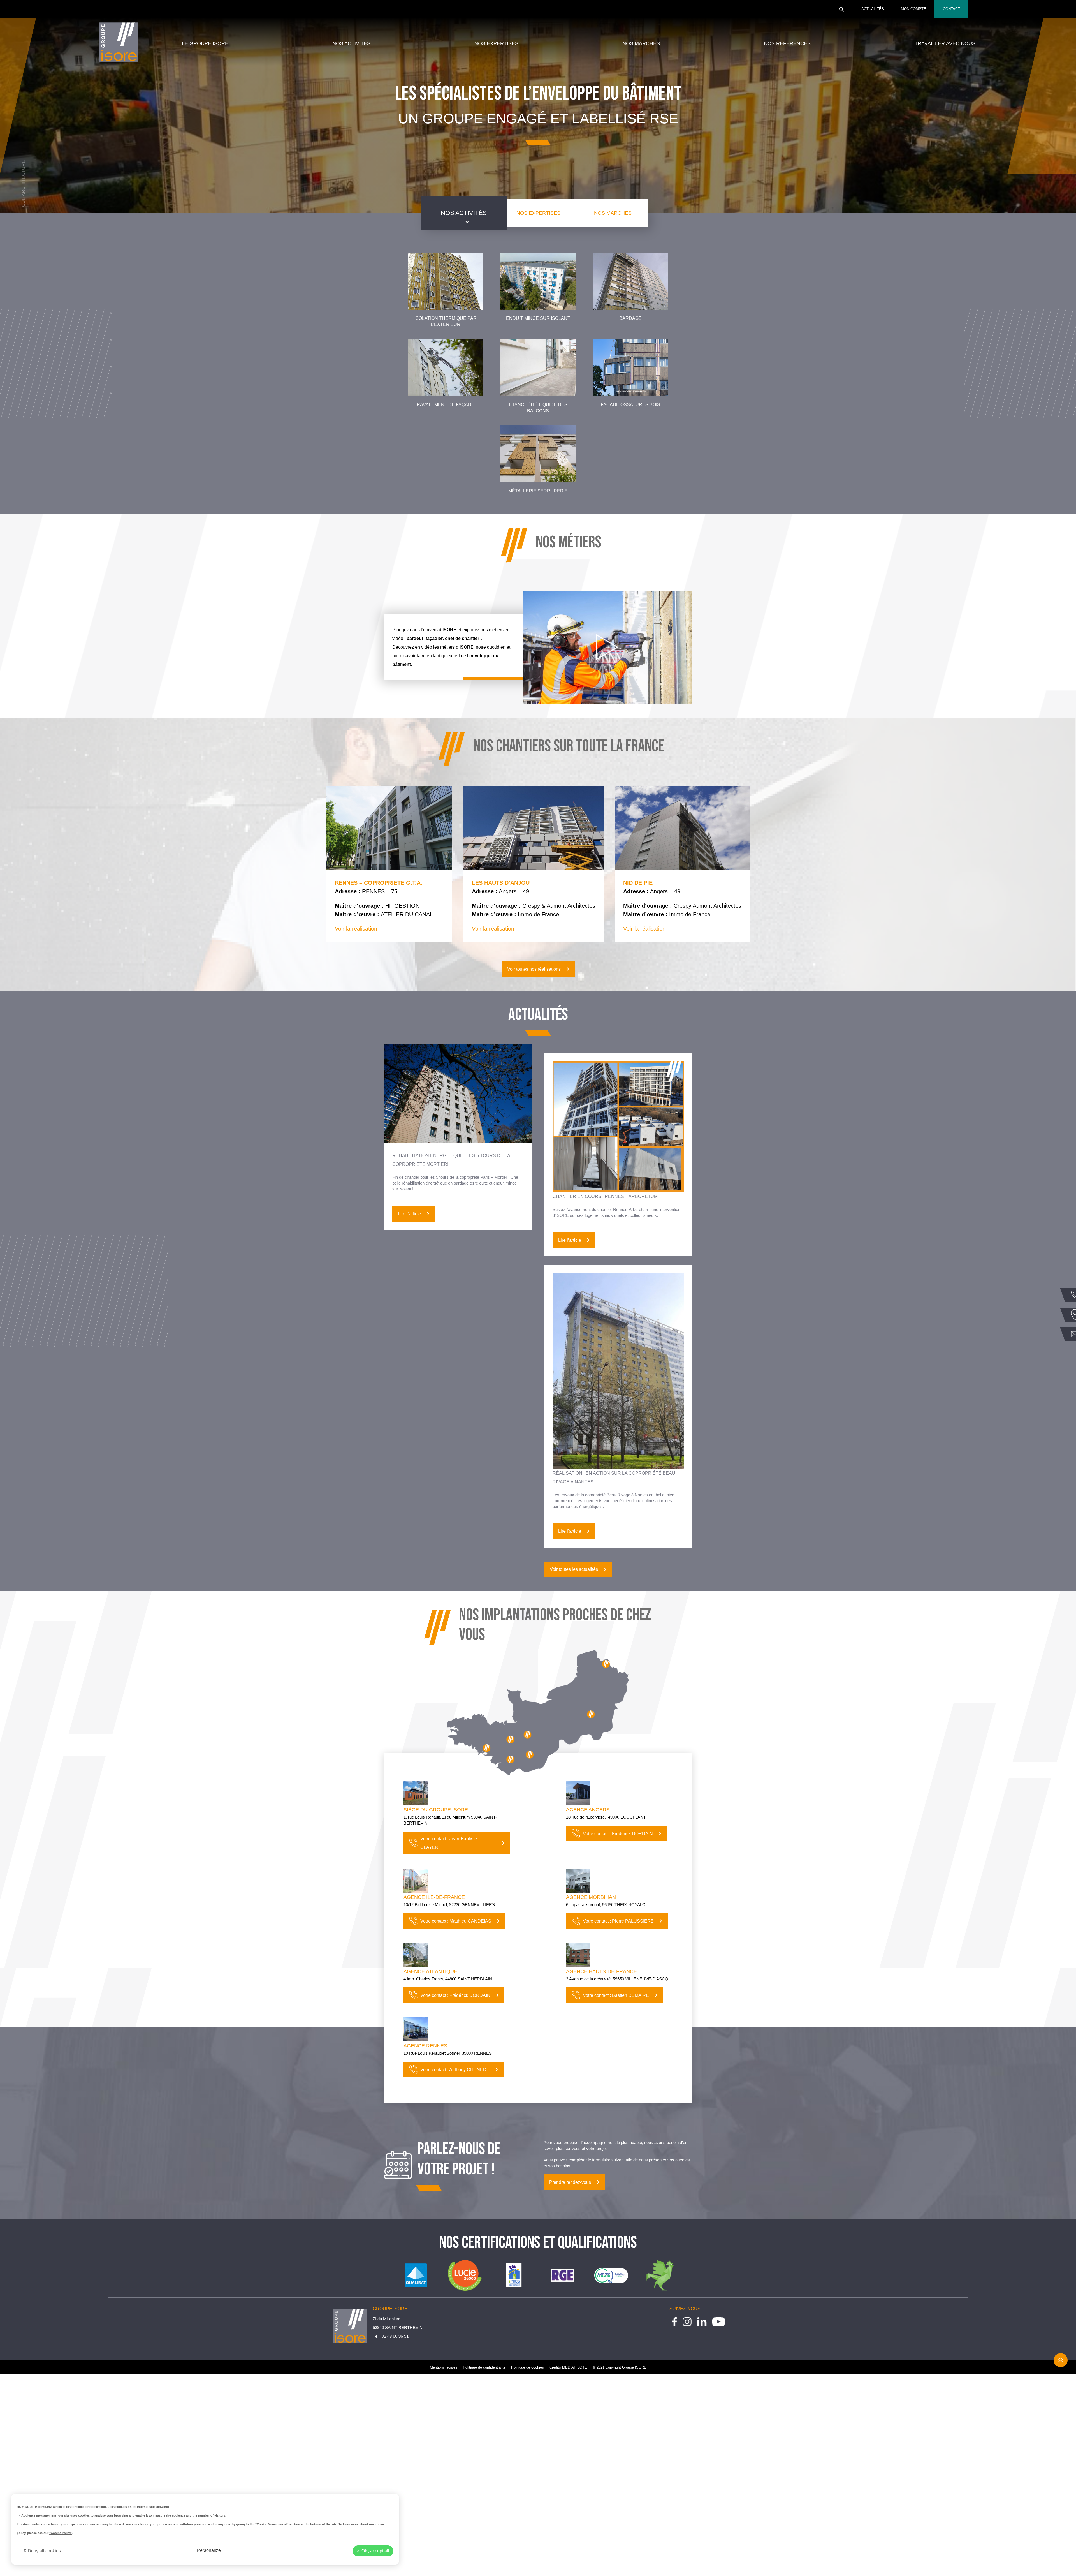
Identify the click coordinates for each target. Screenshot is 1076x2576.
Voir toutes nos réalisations (534, 969)
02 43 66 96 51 (395, 2336)
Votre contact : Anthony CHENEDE (455, 2070)
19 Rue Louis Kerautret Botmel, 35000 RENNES (448, 2053)
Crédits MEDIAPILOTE (568, 2367)
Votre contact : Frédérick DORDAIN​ (618, 1834)
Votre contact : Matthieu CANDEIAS (456, 1921)
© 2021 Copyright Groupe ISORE (620, 2367)
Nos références (787, 43)
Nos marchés (641, 43)
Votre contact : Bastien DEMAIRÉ (616, 1995)
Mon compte (913, 9)
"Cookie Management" (272, 2524)
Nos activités (351, 43)
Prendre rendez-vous (570, 2182)
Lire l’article (409, 1214)
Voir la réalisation (356, 929)
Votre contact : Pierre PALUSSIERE (618, 1921)
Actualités (873, 9)
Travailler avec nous (945, 43)
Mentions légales (444, 2367)
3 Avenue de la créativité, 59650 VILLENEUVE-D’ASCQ (617, 1979)
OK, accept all (375, 2551)
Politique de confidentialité (484, 2367)
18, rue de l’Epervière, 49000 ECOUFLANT (606, 1817)
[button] (842, 11)
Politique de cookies (527, 2367)
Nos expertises (496, 43)
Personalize (209, 2550)
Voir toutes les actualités (574, 1569)
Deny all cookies (44, 2551)
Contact (951, 9)
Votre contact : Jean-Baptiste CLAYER (449, 1843)
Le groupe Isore (205, 43)
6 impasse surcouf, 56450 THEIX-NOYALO (606, 1905)
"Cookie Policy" (61, 2533)
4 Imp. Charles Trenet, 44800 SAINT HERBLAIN (448, 1979)
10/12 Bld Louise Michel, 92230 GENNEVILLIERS (449, 1905)
